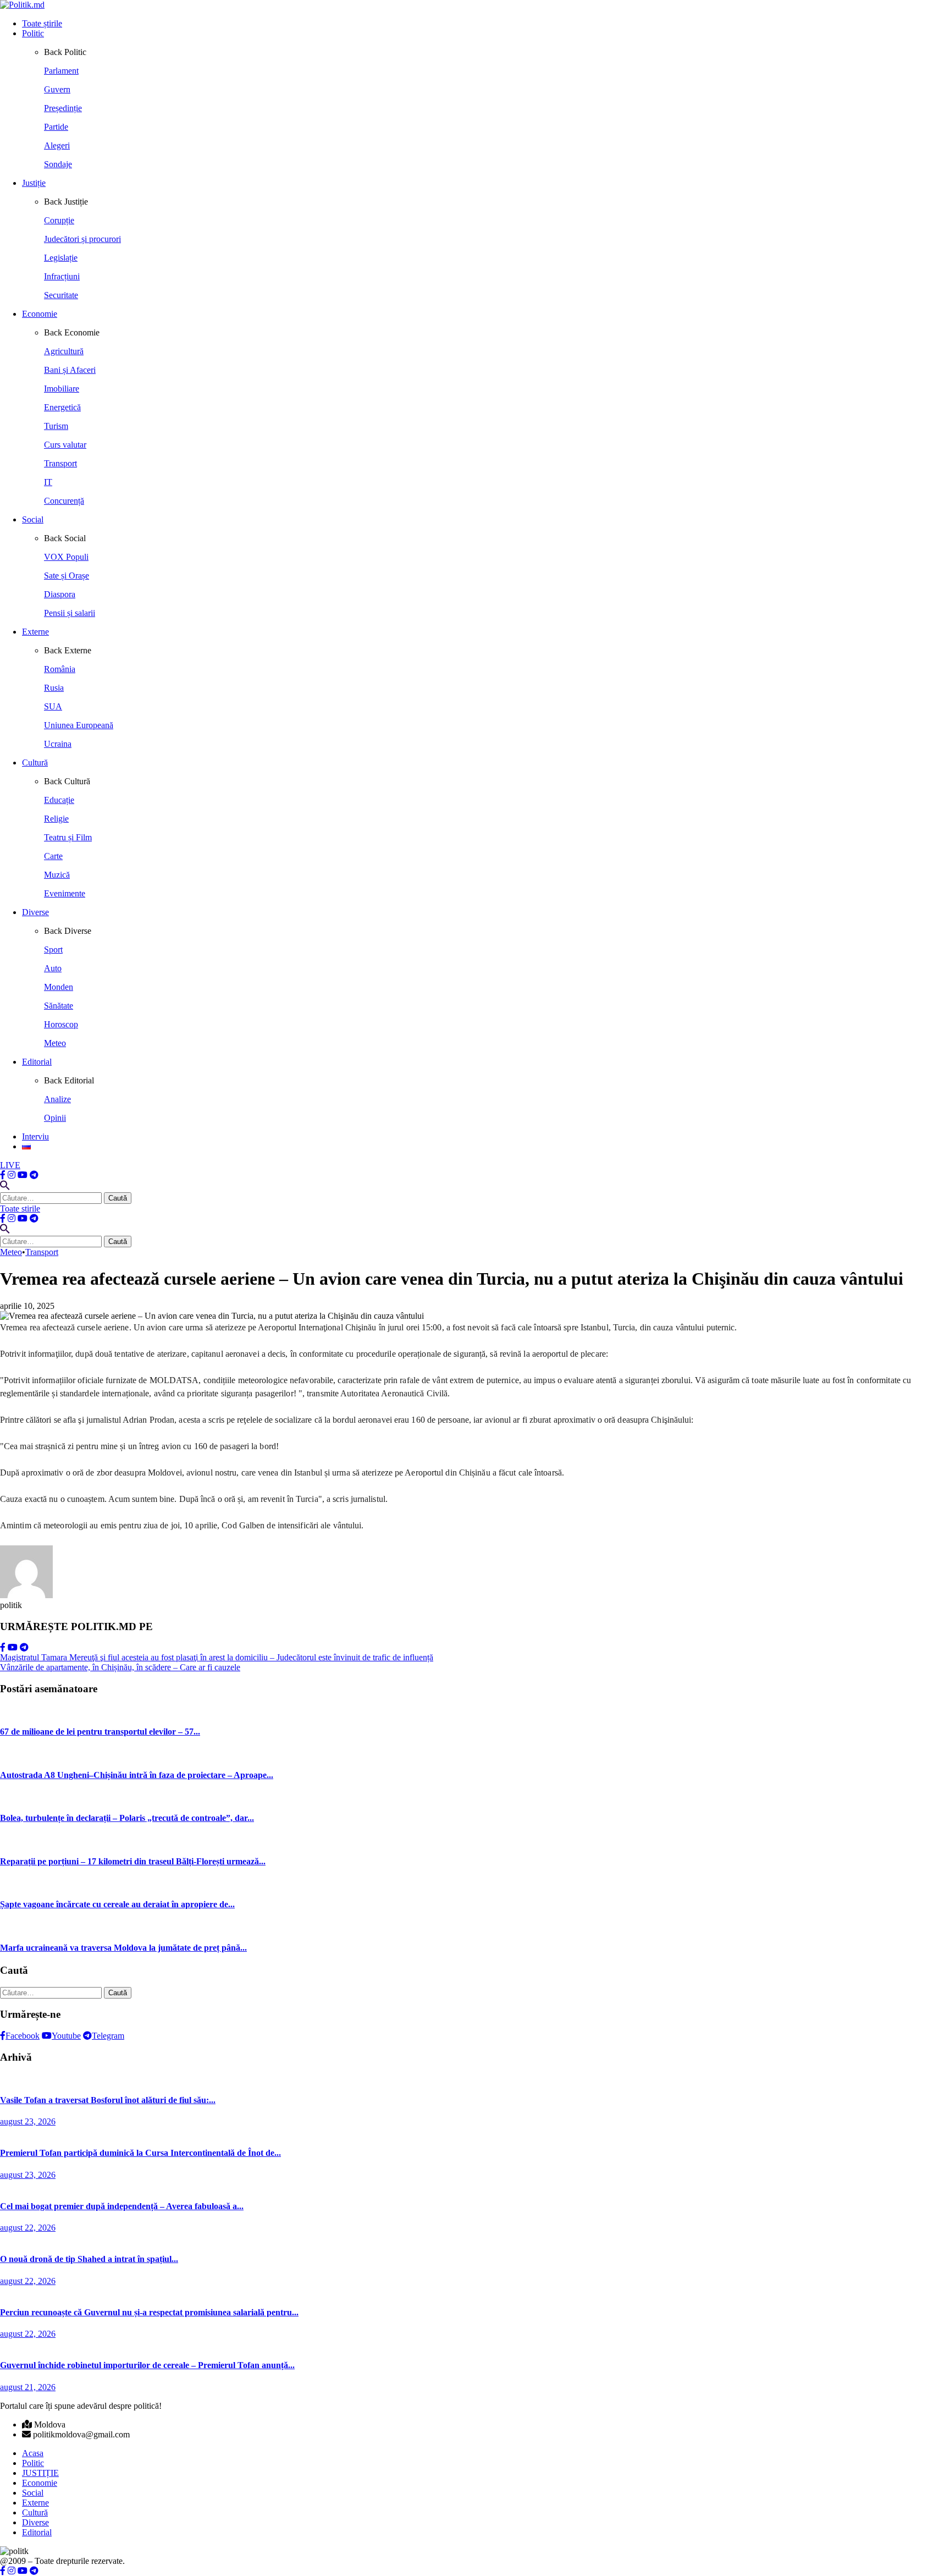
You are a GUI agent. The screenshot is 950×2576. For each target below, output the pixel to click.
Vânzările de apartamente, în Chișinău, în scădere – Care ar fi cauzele (120, 1667)
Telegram (108, 2036)
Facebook (23, 2036)
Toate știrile (42, 23)
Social (33, 519)
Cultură (35, 763)
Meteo (11, 1252)
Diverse (35, 912)
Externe (35, 632)
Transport (42, 1252)
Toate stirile (20, 1209)
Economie (40, 314)
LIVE (10, 1165)
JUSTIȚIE (40, 2473)
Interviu (35, 1136)
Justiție (34, 183)
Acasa (33, 2453)
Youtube (66, 2036)
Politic (33, 33)
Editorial (37, 1062)
